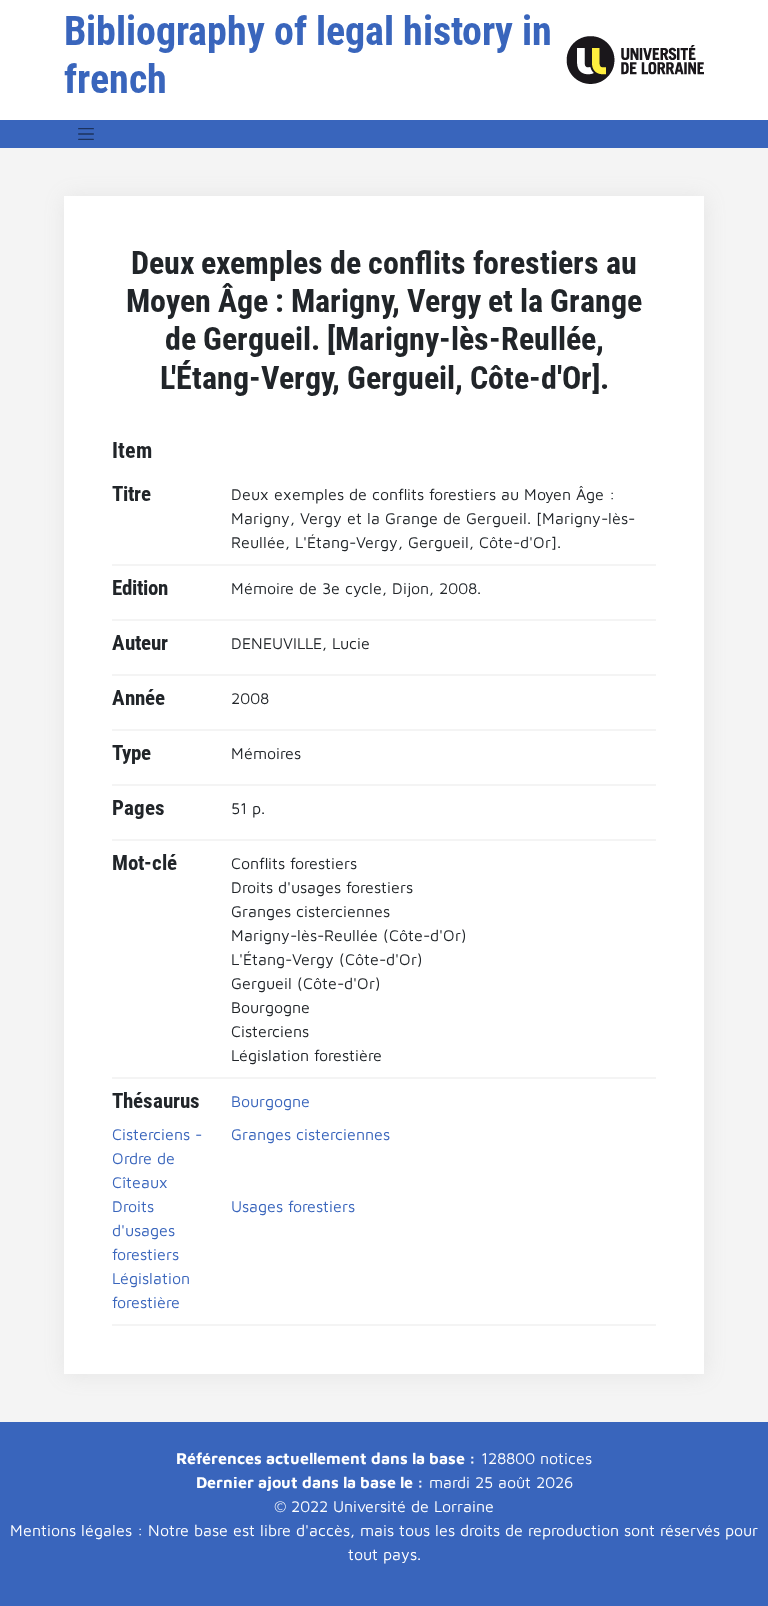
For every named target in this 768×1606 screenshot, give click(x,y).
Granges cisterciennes (310, 1134)
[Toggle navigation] (86, 134)
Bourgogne (270, 1101)
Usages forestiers (293, 1206)
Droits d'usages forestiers (145, 1230)
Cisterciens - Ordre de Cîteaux (157, 1158)
